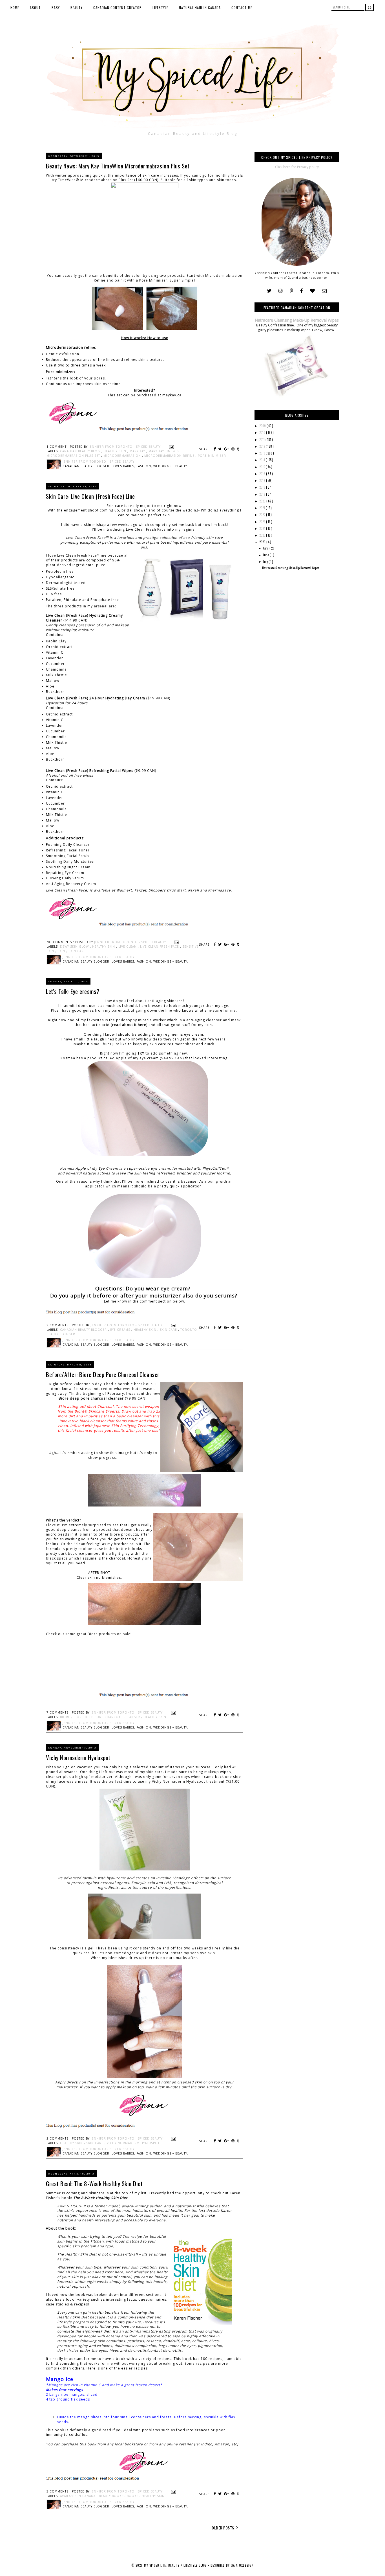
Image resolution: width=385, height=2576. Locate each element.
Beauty (77, 7)
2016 (263, 474)
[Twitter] (269, 291)
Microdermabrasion (123, 456)
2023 (263, 522)
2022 (263, 515)
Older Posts (223, 2528)
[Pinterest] (291, 291)
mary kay (138, 451)
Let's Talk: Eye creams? (73, 991)
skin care (77, 951)
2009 (263, 426)
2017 (263, 480)
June (266, 555)
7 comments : (59, 1712)
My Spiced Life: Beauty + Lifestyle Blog (176, 2565)
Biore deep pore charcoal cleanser (91, 1398)
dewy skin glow (75, 946)
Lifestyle (160, 7)
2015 (263, 467)
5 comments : (59, 2491)
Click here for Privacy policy (297, 167)
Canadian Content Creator (118, 7)
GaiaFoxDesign (242, 2565)
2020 (263, 501)
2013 (263, 453)
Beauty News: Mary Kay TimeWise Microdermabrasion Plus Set (118, 166)
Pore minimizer (212, 456)
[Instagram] (281, 291)
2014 (263, 460)
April (266, 548)
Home (15, 7)
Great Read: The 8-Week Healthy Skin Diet (94, 2183)
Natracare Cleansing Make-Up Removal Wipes (297, 320)
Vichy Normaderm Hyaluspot (78, 1757)
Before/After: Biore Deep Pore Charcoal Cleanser (103, 1374)
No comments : (61, 942)
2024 (263, 528)
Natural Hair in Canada (200, 7)
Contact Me (242, 7)
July (266, 562)
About (35, 7)
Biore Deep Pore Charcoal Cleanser (107, 1717)
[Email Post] (171, 447)
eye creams (121, 1330)
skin (62, 951)
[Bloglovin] (312, 291)
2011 (262, 440)
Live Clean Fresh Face (160, 946)
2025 (263, 535)
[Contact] (324, 291)
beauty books (112, 2496)
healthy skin (115, 451)
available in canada (78, 2496)
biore (66, 1717)
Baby (56, 7)
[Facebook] (302, 291)
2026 (263, 542)
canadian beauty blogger (84, 1330)
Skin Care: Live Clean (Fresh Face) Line (90, 496)
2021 (263, 508)
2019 (263, 494)
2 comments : (59, 1325)
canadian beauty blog (81, 451)
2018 (263, 487)
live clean (128, 946)
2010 (263, 432)
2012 (263, 446)
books (133, 2496)
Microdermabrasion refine (170, 456)
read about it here (129, 1025)
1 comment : (58, 447)
